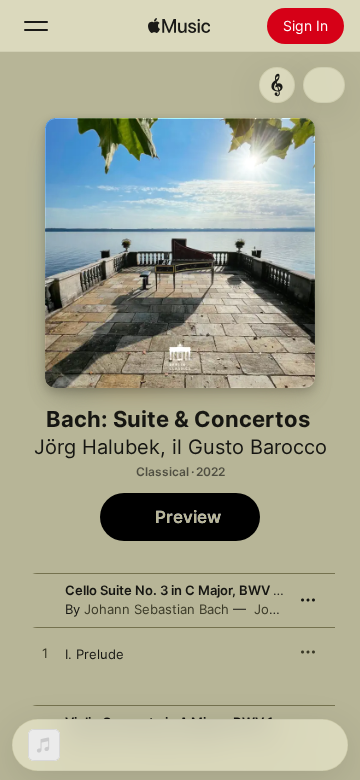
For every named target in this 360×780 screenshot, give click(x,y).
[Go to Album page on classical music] (277, 85)
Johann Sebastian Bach (156, 609)
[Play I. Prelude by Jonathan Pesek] (45, 654)
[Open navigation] (36, 26)
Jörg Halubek (97, 447)
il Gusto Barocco (249, 447)
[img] (179, 26)
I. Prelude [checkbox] (94, 654)
